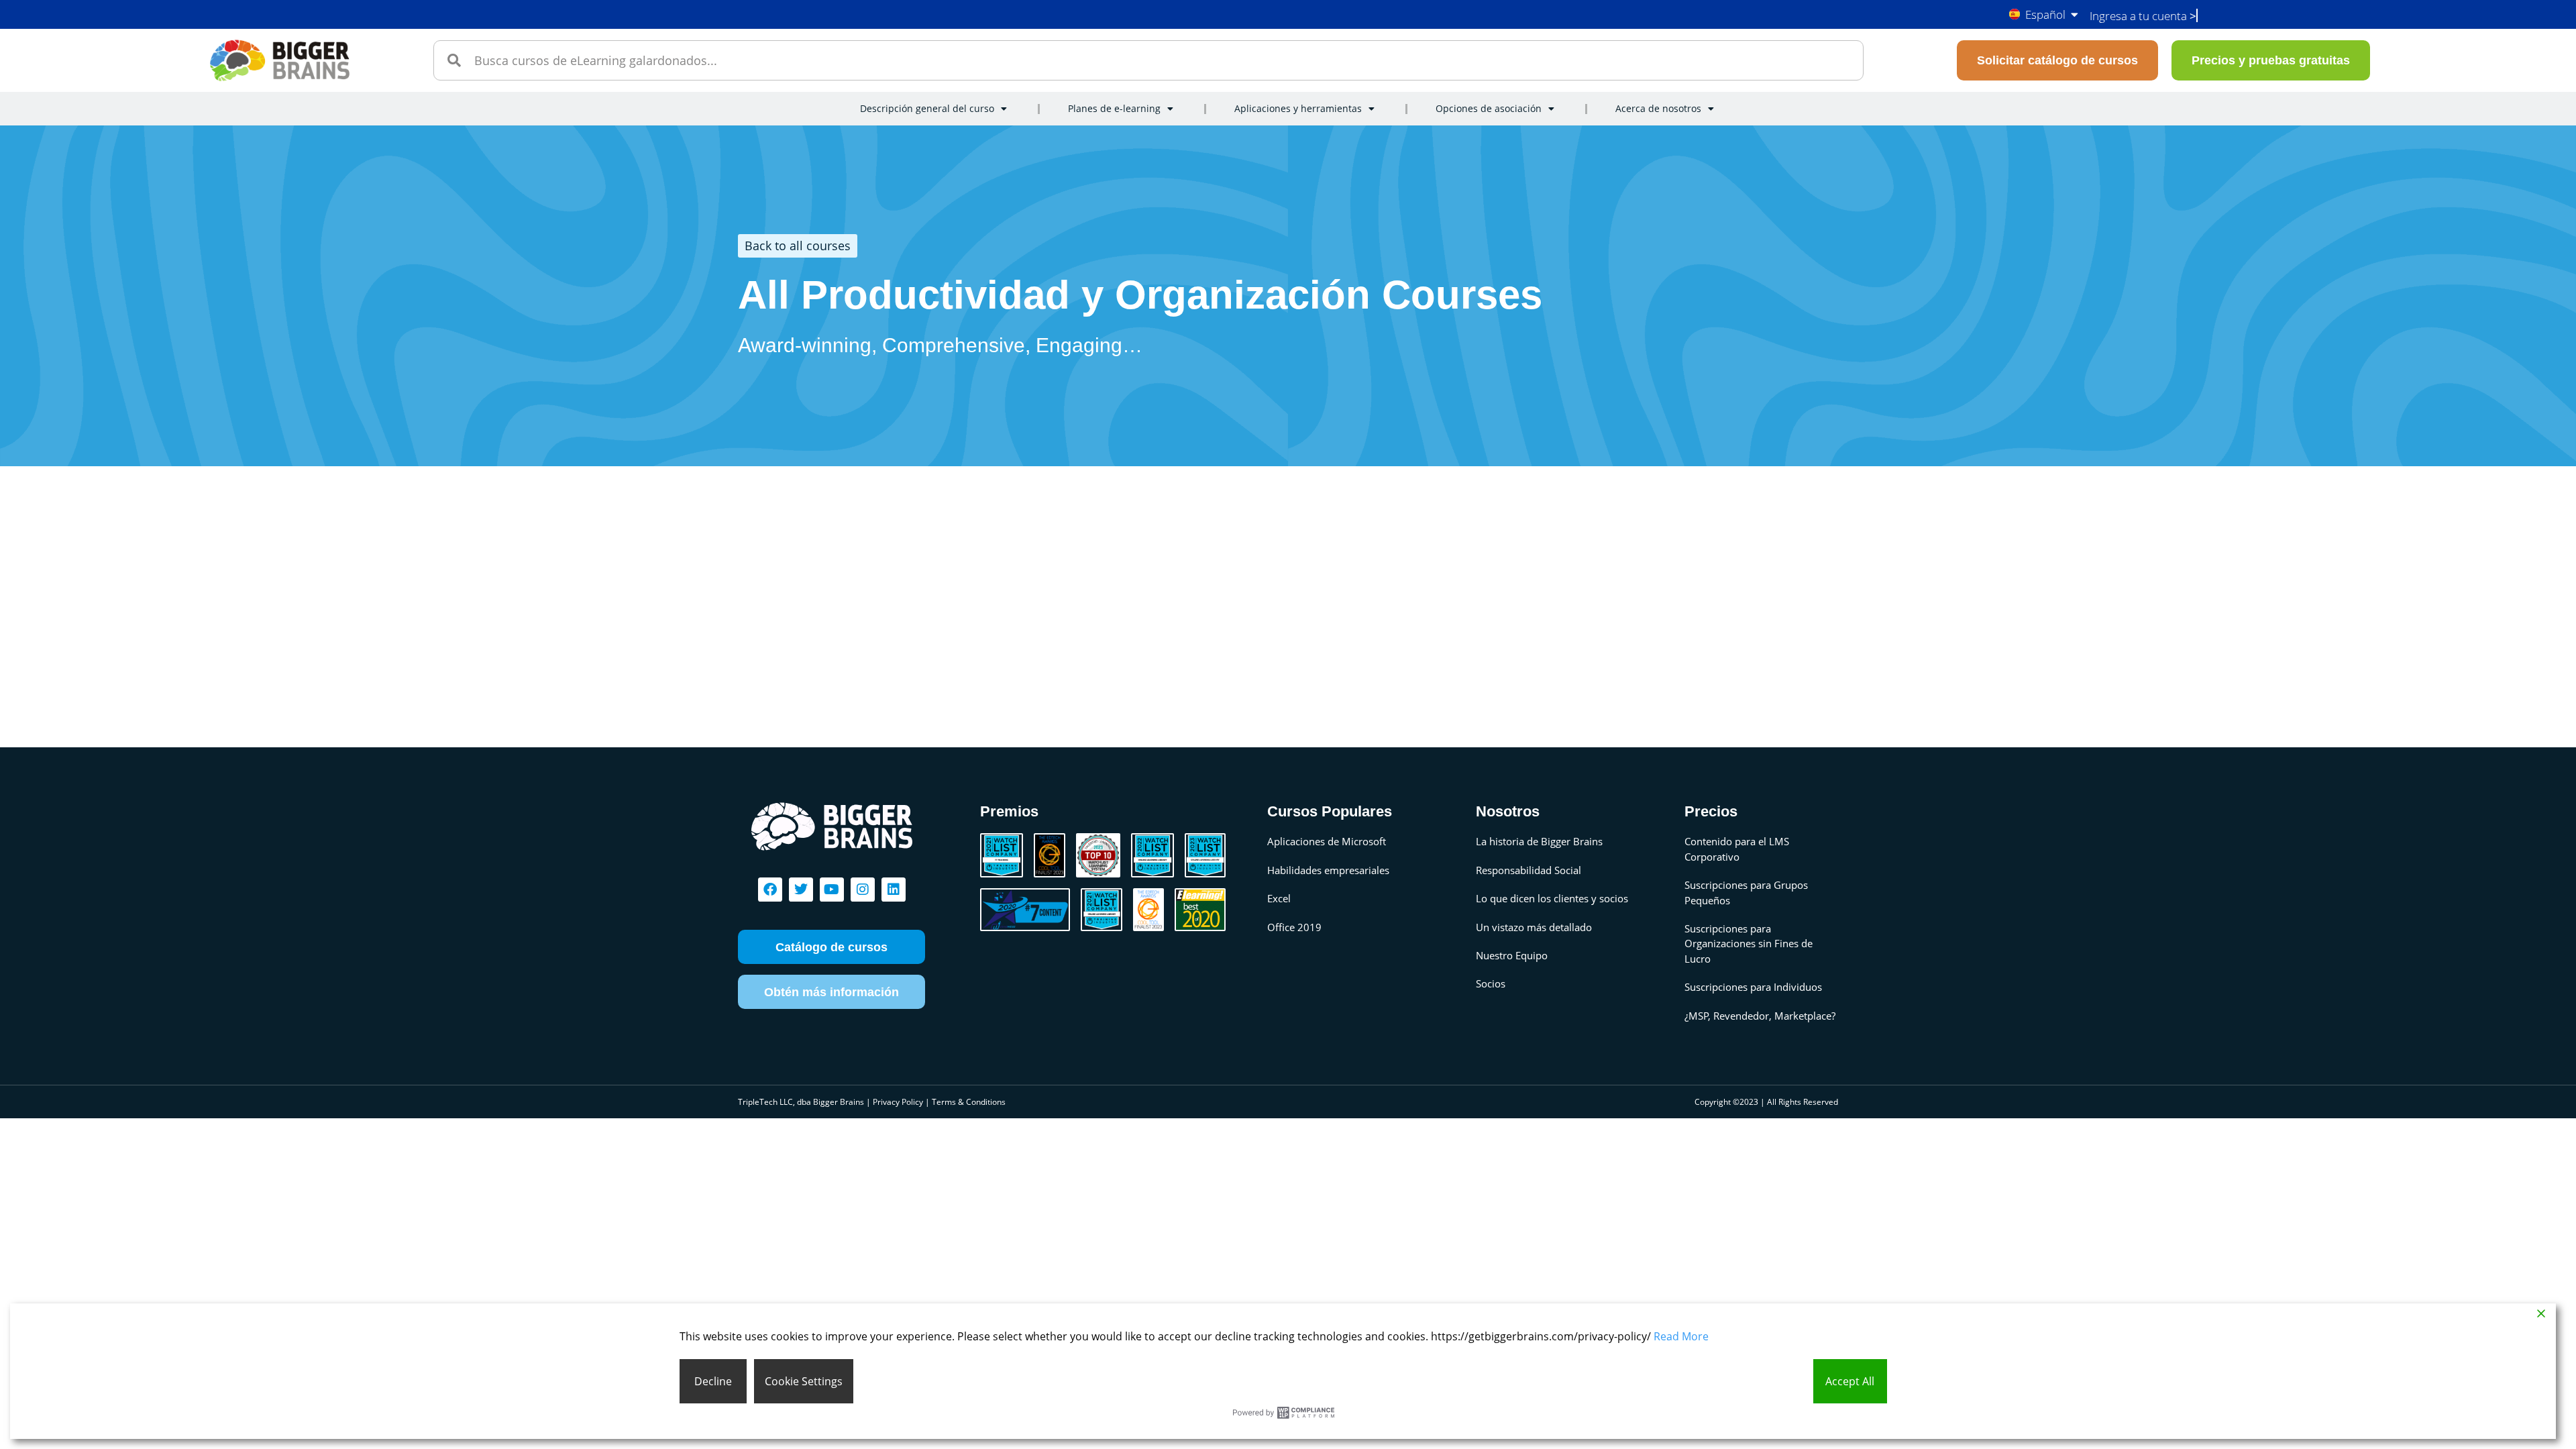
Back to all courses (798, 246)
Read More (1681, 1336)
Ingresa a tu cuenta (2143, 16)
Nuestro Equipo (1512, 955)
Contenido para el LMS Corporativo (1737, 849)
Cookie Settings (804, 1381)
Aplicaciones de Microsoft (1327, 841)
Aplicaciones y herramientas (1298, 108)
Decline (713, 1381)
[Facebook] (770, 890)
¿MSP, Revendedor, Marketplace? (1760, 1016)
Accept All (1850, 1381)
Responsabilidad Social (1528, 870)
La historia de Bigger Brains (1539, 841)
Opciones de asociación (1489, 108)
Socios (1491, 983)
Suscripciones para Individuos (1753, 987)
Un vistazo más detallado (1534, 927)
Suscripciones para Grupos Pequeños (1746, 892)
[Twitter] (801, 890)
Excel (1279, 898)
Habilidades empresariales (1328, 870)
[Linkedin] (894, 890)
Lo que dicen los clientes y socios (1552, 898)
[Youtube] (832, 890)
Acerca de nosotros (1658, 108)
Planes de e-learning (1114, 108)
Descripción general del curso (927, 108)
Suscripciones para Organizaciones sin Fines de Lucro (1749, 944)
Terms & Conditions (969, 1102)
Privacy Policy (898, 1102)
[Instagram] (863, 890)
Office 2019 (1294, 927)
